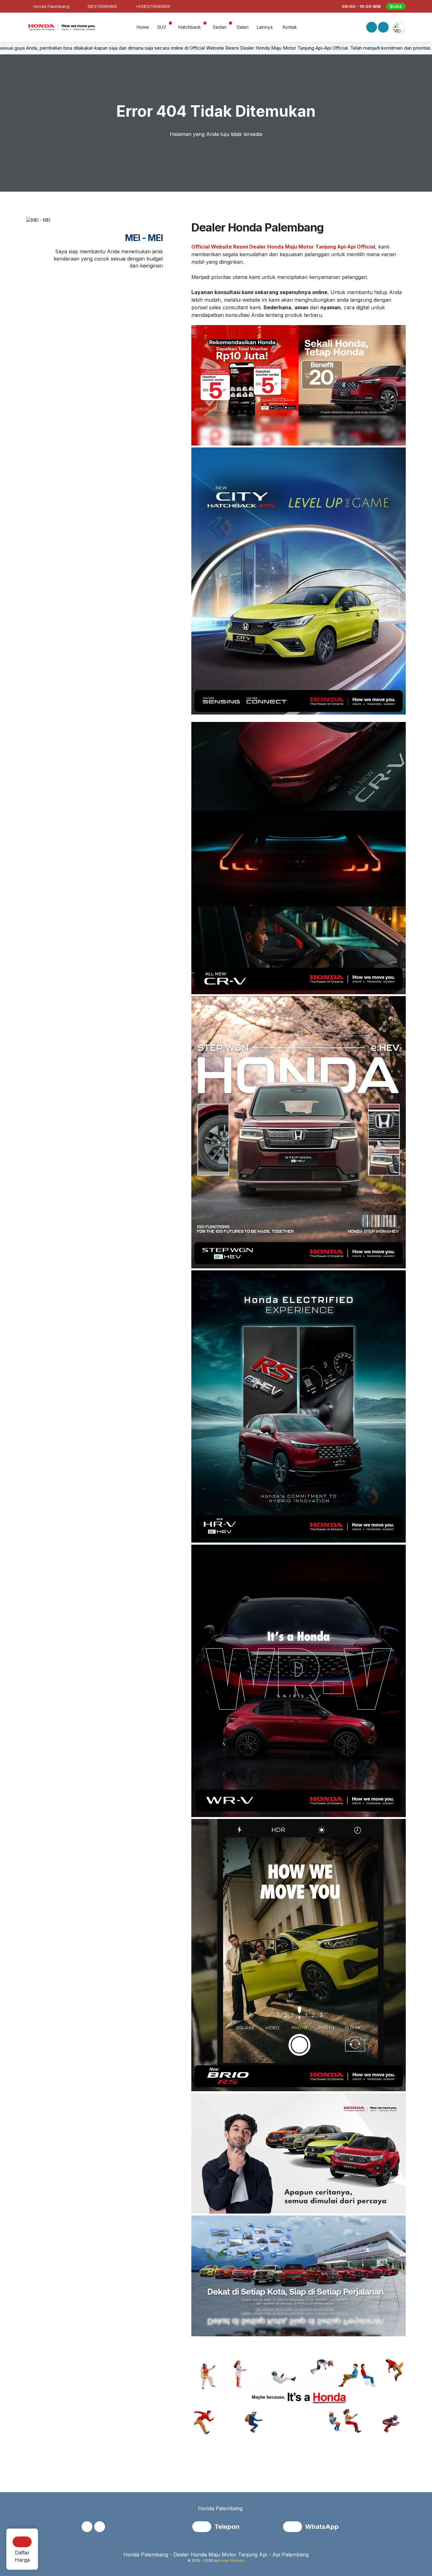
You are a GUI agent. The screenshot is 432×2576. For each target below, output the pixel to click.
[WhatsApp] (294, 2527)
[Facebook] (371, 28)
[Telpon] (203, 2527)
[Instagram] (383, 28)
